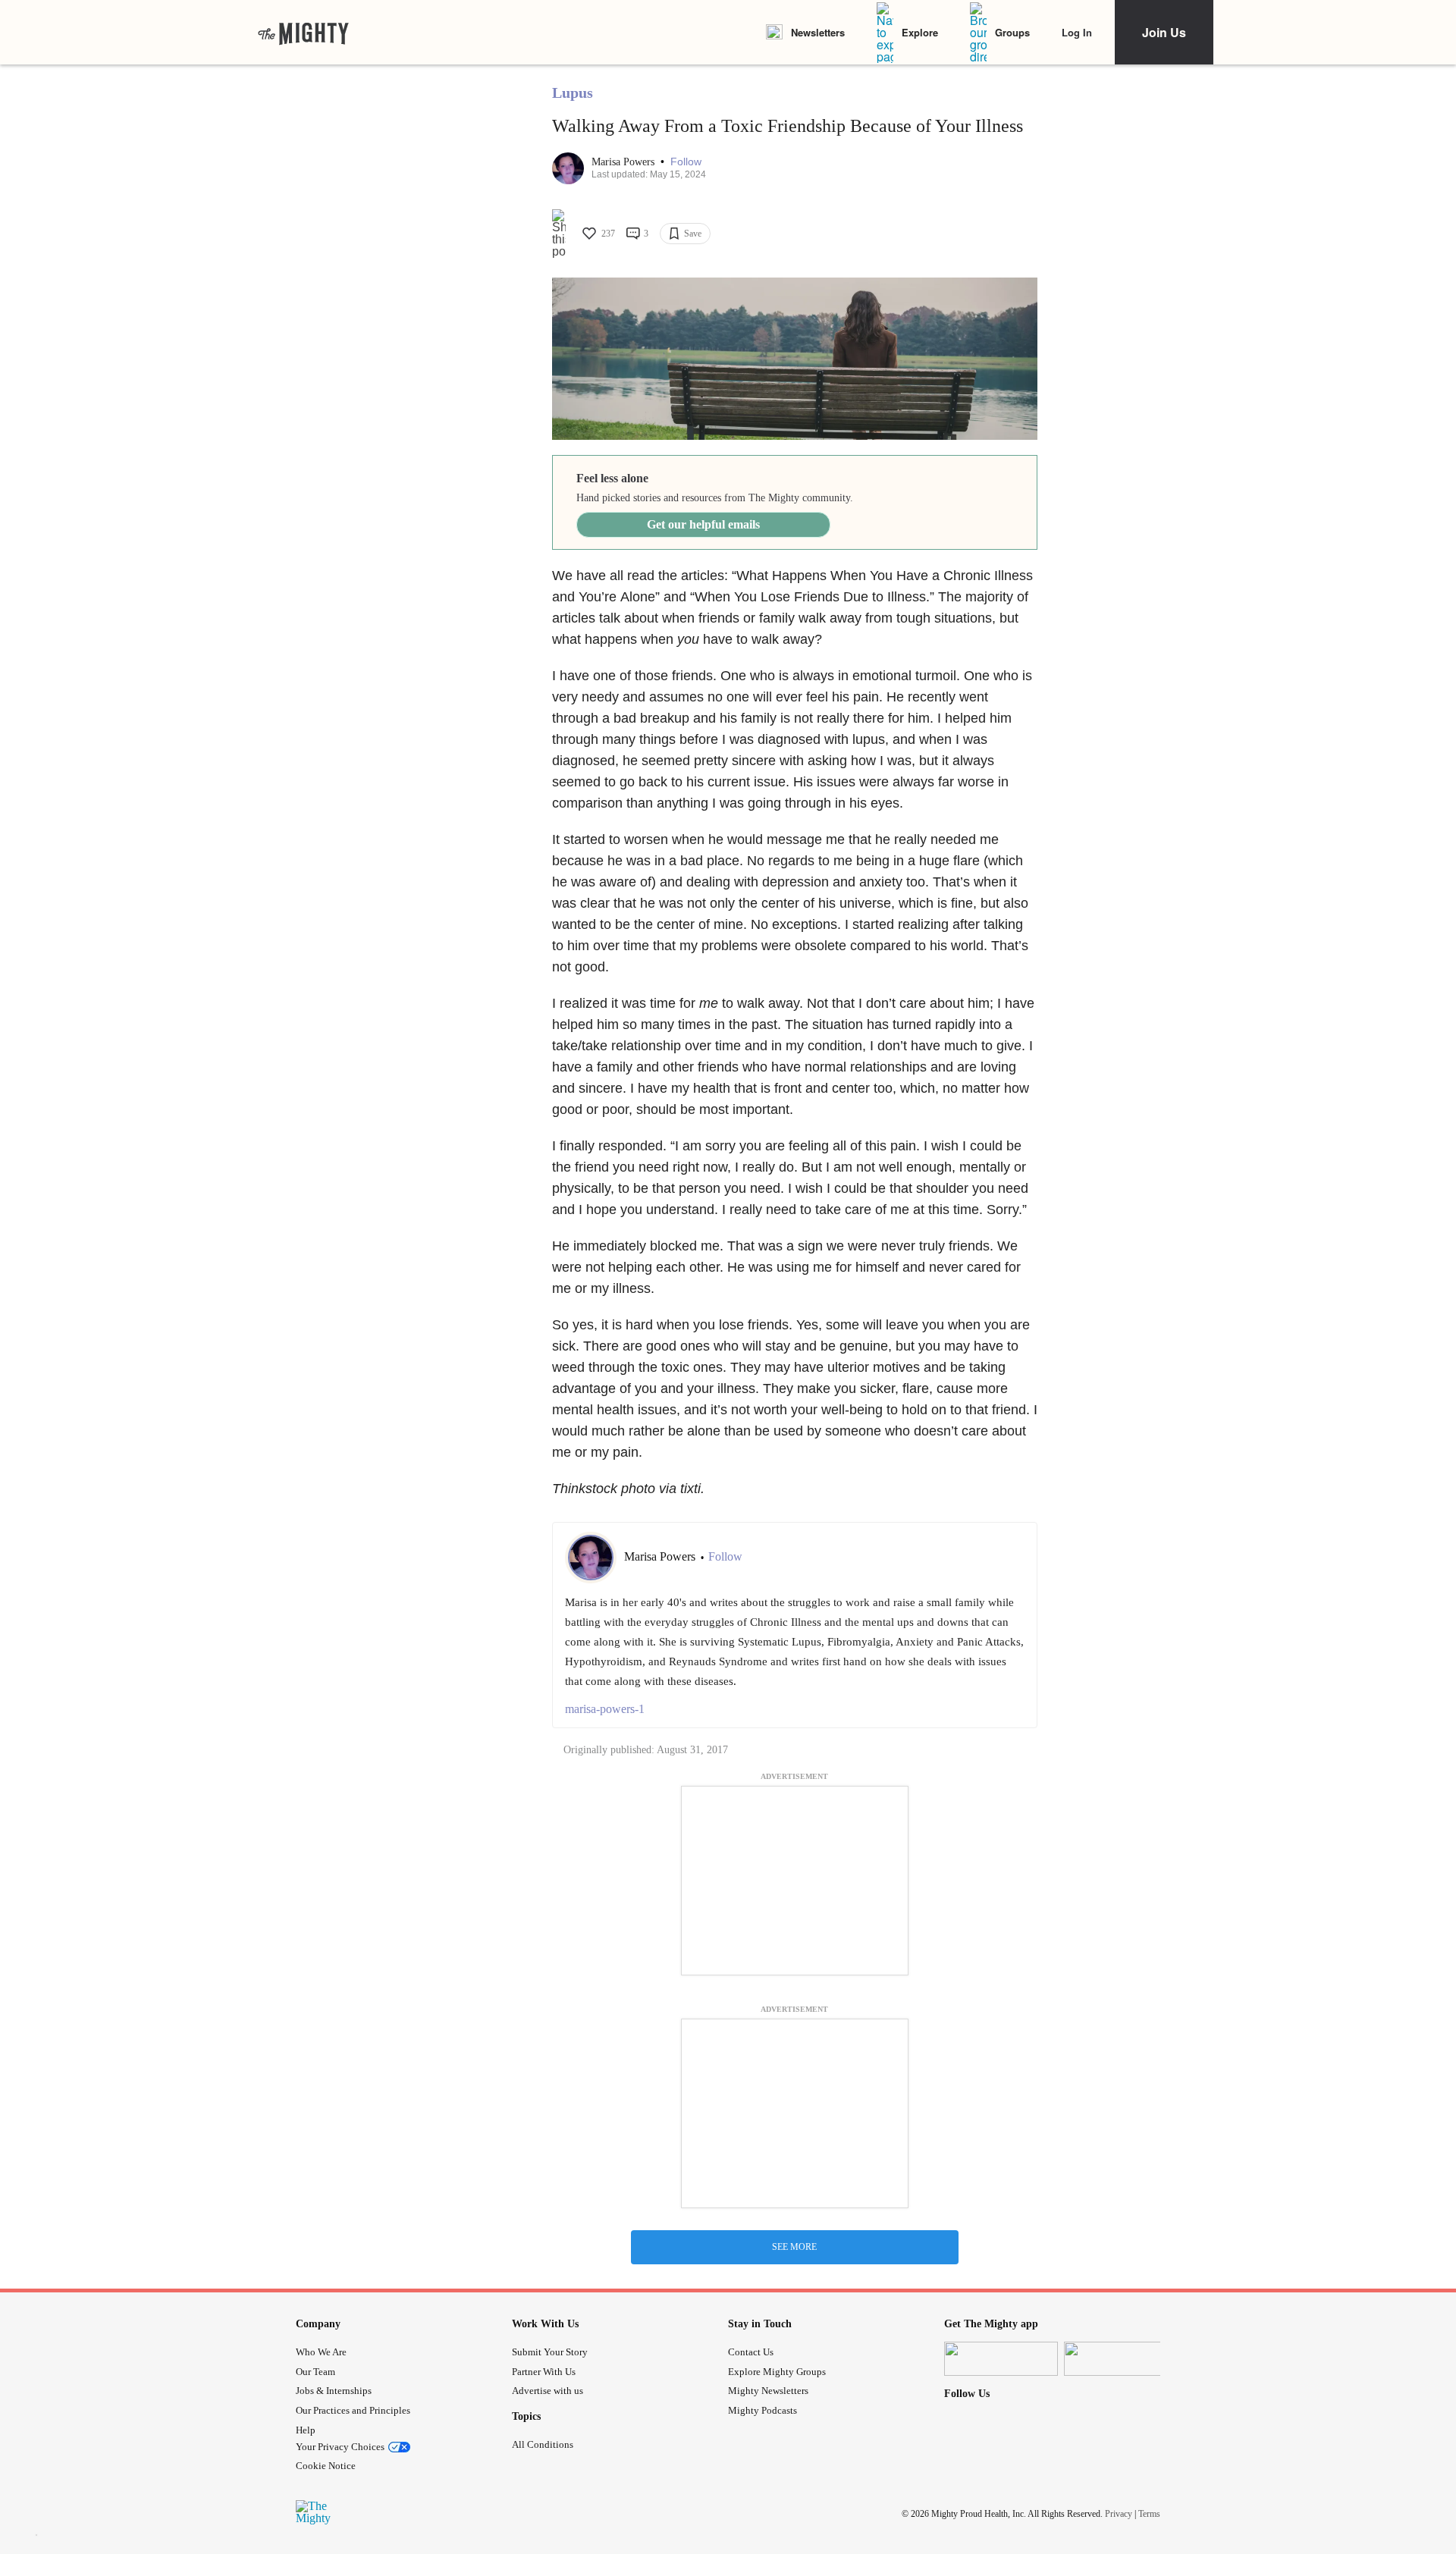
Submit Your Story (550, 2352)
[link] (303, 33)
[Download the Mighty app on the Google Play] (1121, 2359)
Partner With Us (544, 2372)
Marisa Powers (624, 162)
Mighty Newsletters (768, 2391)
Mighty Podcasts (763, 2410)
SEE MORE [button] (794, 2247)
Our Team (315, 2372)
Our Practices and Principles (353, 2410)
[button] (686, 162)
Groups (1012, 32)
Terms (1149, 2514)
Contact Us (751, 2352)
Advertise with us (548, 2391)
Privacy (1119, 2514)
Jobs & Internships (334, 2391)
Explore (920, 32)
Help (306, 2430)
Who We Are (321, 2352)
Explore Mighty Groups (777, 2372)
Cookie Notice (326, 2466)
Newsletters (818, 32)
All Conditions (543, 2444)
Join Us (1164, 32)
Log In (1077, 32)
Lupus (573, 93)
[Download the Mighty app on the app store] (1001, 2359)
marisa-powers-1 (605, 1709)
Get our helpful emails (703, 524)
